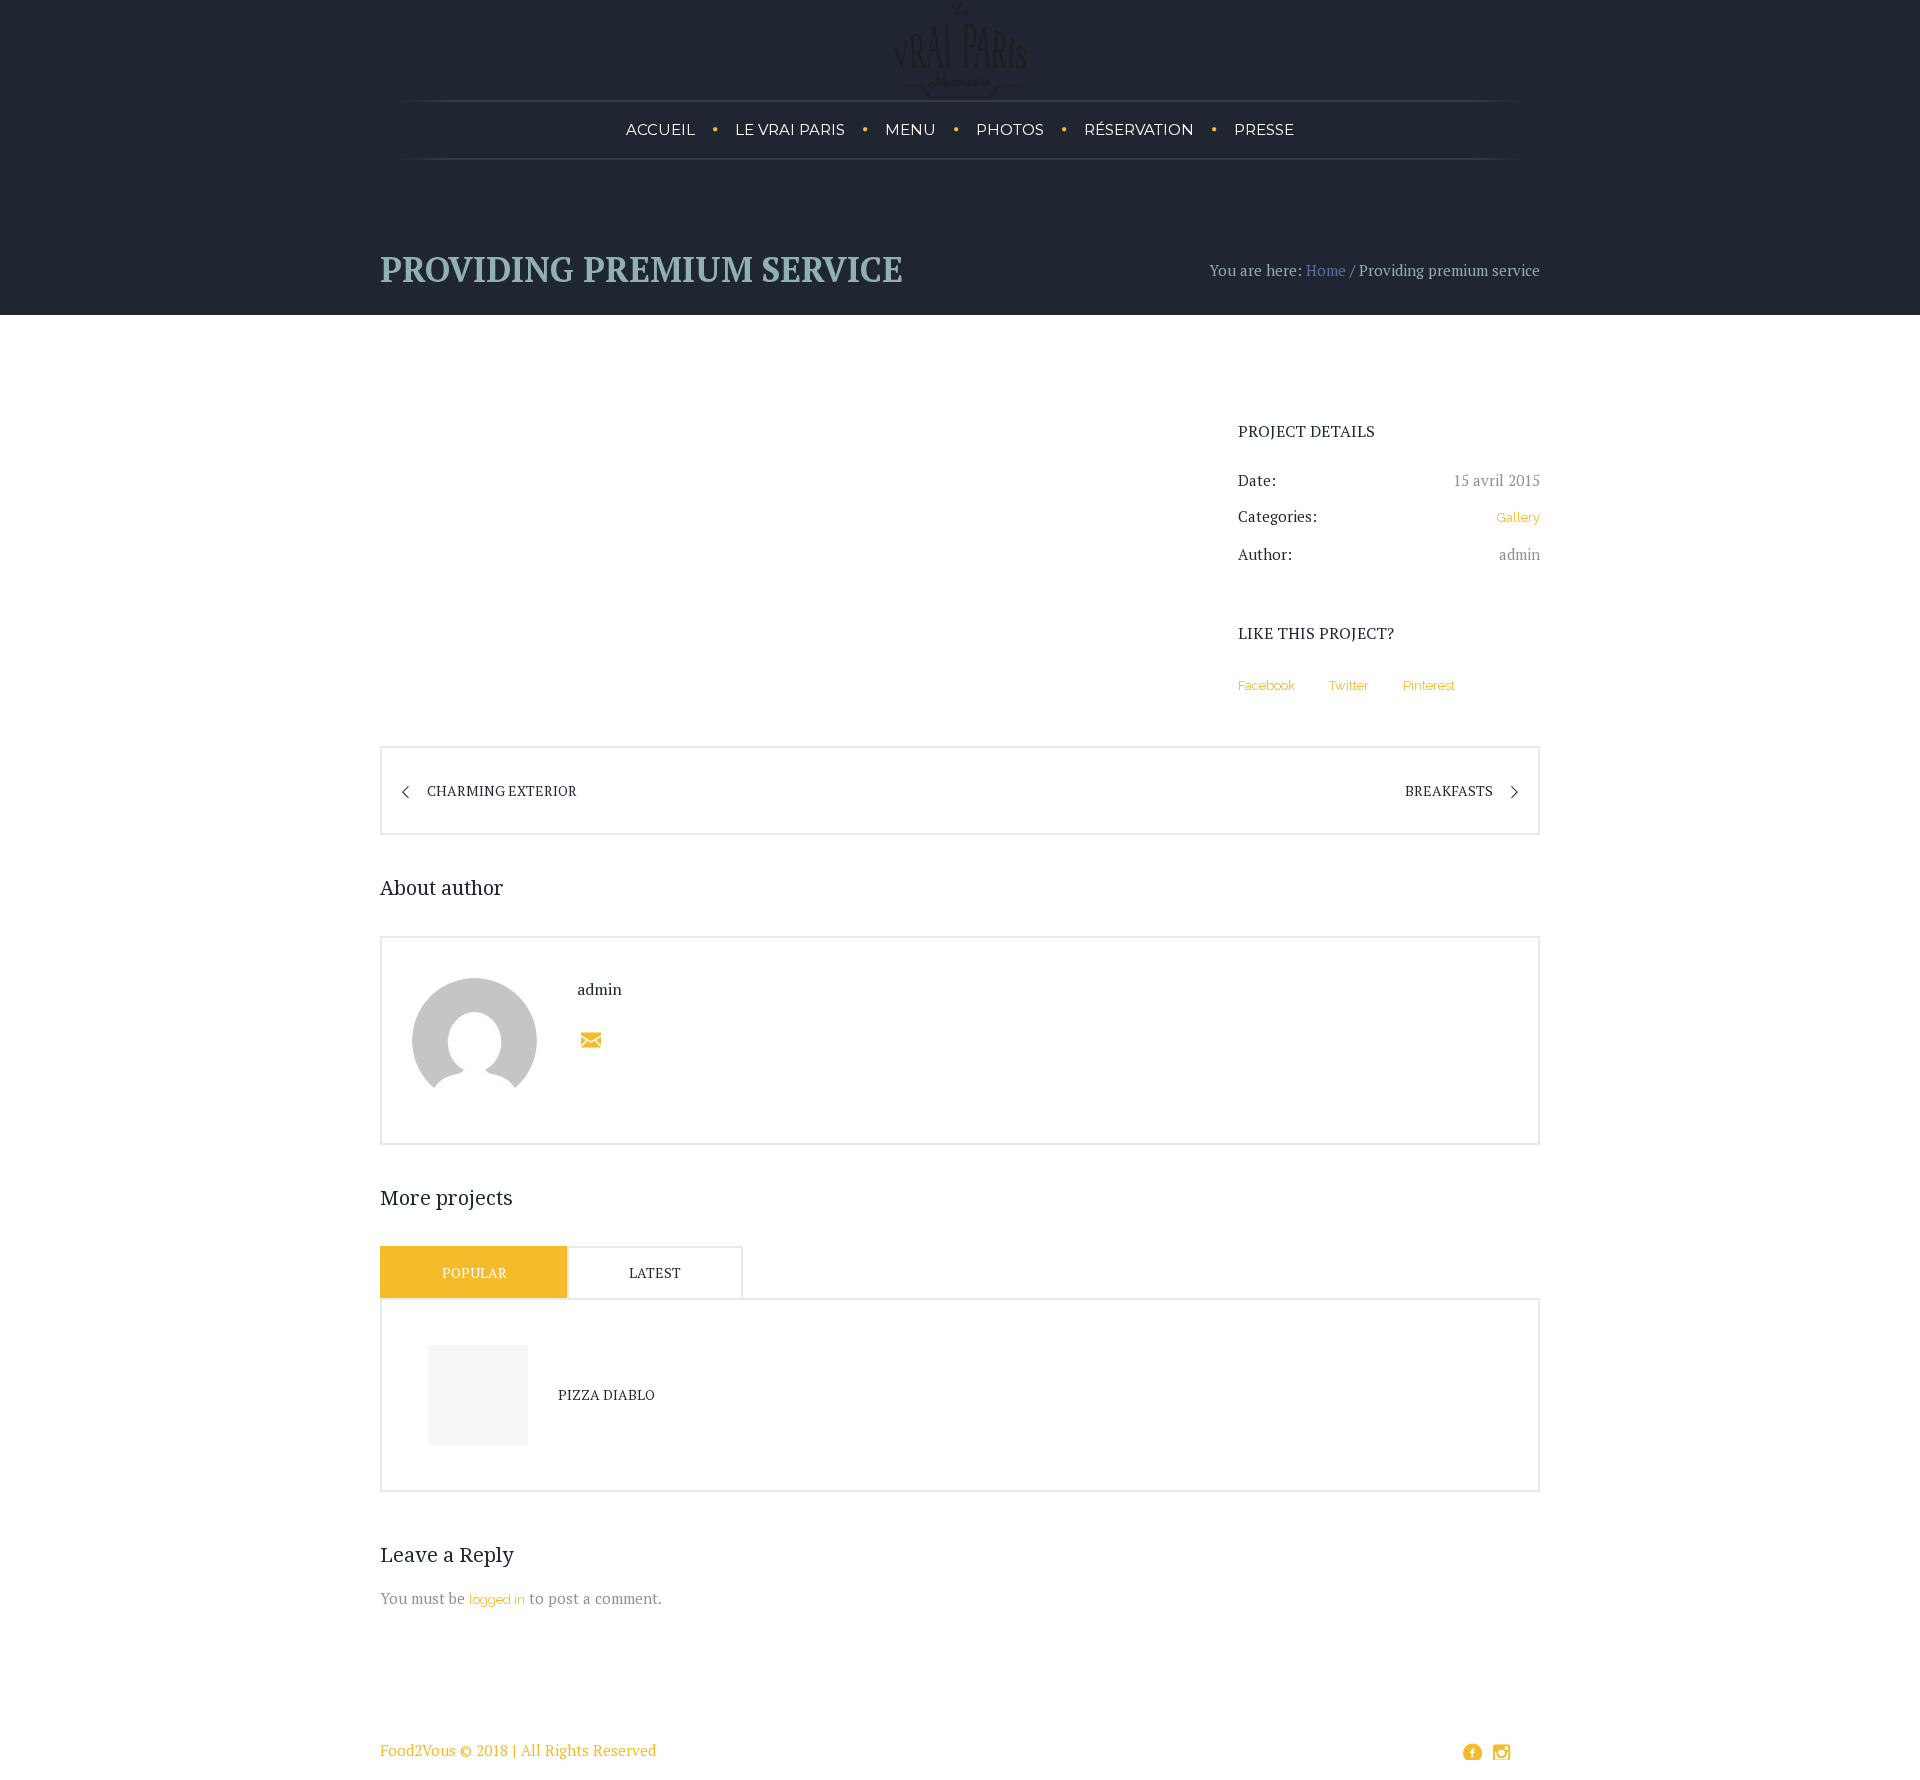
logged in (497, 1599)
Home (1326, 270)
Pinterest (1429, 685)
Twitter (1349, 685)
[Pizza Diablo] (478, 1395)
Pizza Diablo (606, 1394)
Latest (655, 1272)
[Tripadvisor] (1530, 1750)
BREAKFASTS (1449, 790)
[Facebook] (1472, 1753)
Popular (474, 1272)
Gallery (1518, 517)
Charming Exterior (502, 790)
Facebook (1266, 685)
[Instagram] (1501, 1753)
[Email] (587, 1040)
